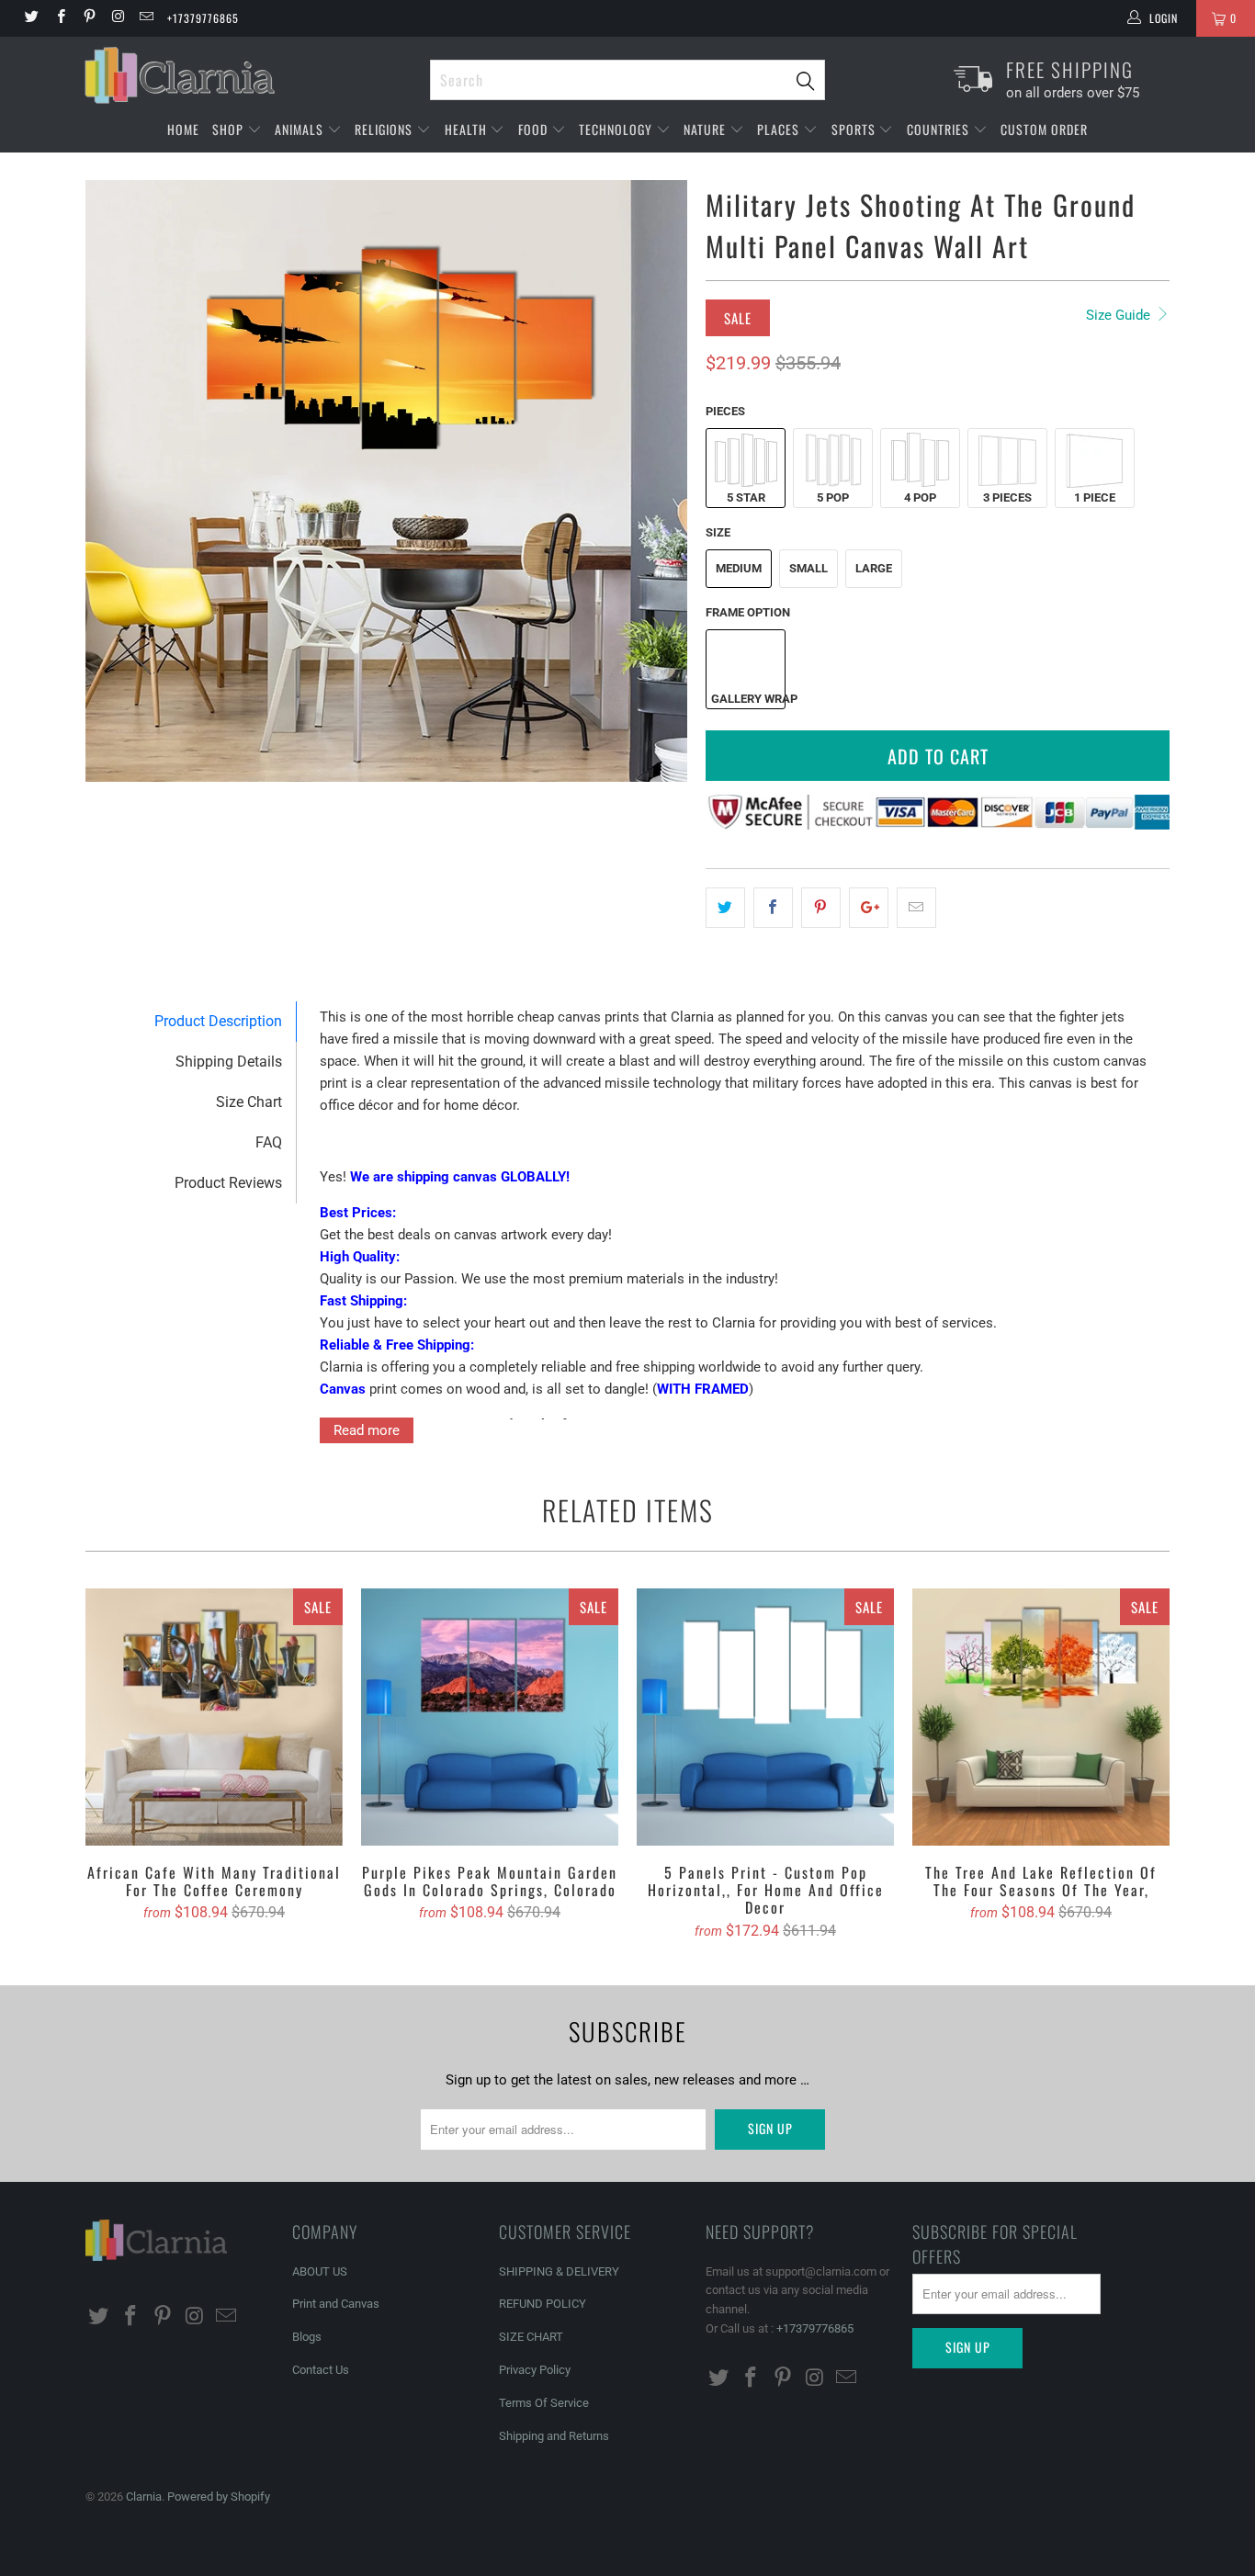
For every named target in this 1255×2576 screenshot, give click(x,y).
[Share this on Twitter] (725, 908)
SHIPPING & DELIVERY (559, 2271)
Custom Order (1044, 129)
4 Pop (920, 497)
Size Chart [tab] (249, 1102)
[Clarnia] (249, 75)
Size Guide (1120, 315)
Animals (301, 129)
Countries (940, 129)
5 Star (746, 497)
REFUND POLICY (543, 2304)
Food (535, 129)
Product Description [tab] (218, 1021)
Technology (617, 129)
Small (808, 568)
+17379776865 (203, 18)
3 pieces (1007, 497)
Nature (707, 129)
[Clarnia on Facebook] (59, 18)
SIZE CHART (531, 2337)
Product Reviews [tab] (228, 1183)
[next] (655, 481)
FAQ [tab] (269, 1142)
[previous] (118, 481)
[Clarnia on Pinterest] (89, 18)
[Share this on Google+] (869, 908)
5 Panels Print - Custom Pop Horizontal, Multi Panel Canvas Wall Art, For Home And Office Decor (765, 1717)
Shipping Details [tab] (229, 1062)
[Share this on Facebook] (773, 908)
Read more (367, 1430)
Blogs (307, 2337)
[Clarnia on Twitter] (31, 18)
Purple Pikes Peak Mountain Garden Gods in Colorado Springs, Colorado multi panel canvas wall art (490, 1717)
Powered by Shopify (219, 2497)
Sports (855, 129)
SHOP (230, 129)
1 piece (1095, 497)
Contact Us (321, 2370)
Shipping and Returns (554, 2436)
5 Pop (833, 497)
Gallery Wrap (748, 699)
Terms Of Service (544, 2403)
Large (874, 568)
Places (780, 129)
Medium (739, 568)
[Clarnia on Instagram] (117, 18)
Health (468, 129)
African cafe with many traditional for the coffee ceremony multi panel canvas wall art (214, 1717)
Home (183, 129)
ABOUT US (320, 2271)
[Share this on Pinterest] (821, 908)
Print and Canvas (336, 2304)
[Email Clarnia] (146, 18)
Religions (385, 129)
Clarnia (144, 2497)
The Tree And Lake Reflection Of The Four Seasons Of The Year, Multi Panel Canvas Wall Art (1041, 1717)
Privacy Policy (535, 2370)
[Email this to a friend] (916, 908)
